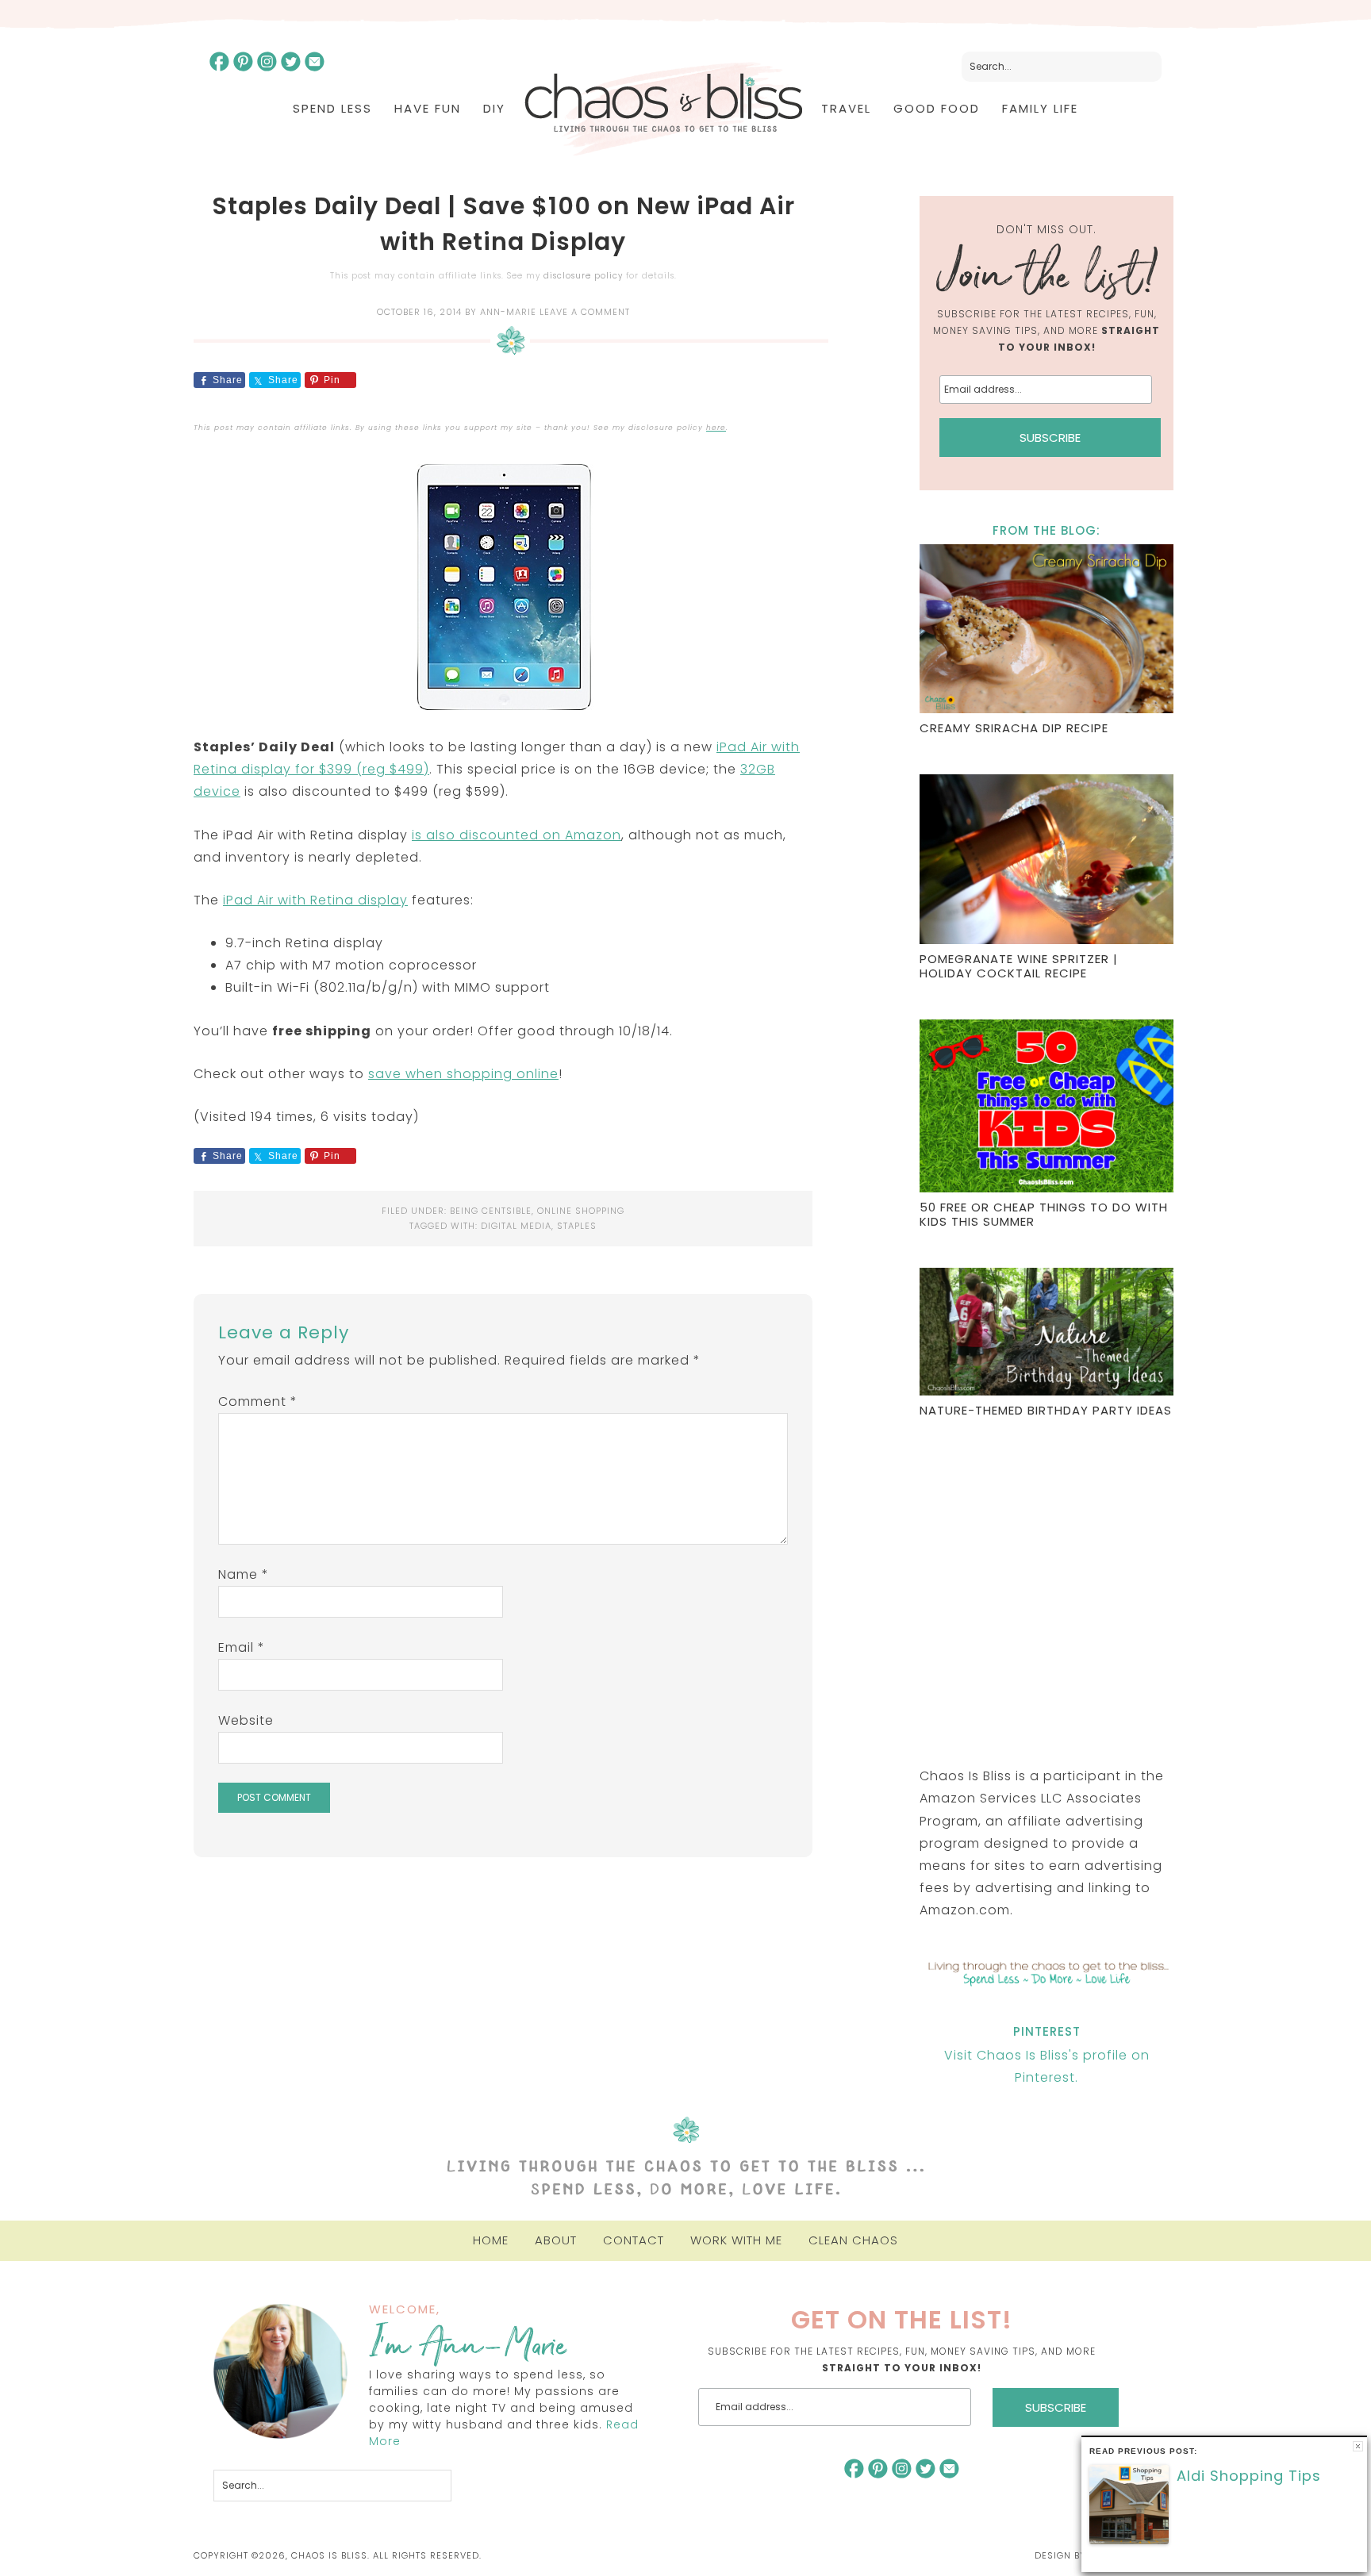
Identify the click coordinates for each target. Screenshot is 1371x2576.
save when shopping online (463, 1074)
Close (1358, 2446)
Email (242, 1647)
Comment (258, 1401)
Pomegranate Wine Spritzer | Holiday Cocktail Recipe (1019, 966)
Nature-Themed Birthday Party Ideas (1046, 1410)
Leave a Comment (585, 312)
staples (577, 1226)
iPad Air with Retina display (315, 900)
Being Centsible (491, 1211)
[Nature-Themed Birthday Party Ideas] (1046, 1334)
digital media (516, 1226)
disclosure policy (583, 276)
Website (246, 1720)
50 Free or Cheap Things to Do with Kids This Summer (1044, 1214)
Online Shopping (581, 1211)
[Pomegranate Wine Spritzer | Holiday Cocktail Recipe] (1046, 861)
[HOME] (663, 109)
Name (244, 1574)
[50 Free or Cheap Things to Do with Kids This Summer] (1046, 1108)
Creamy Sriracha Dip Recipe (1014, 728)
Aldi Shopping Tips (1249, 2476)
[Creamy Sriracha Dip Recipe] (1046, 631)
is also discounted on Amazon (517, 835)
